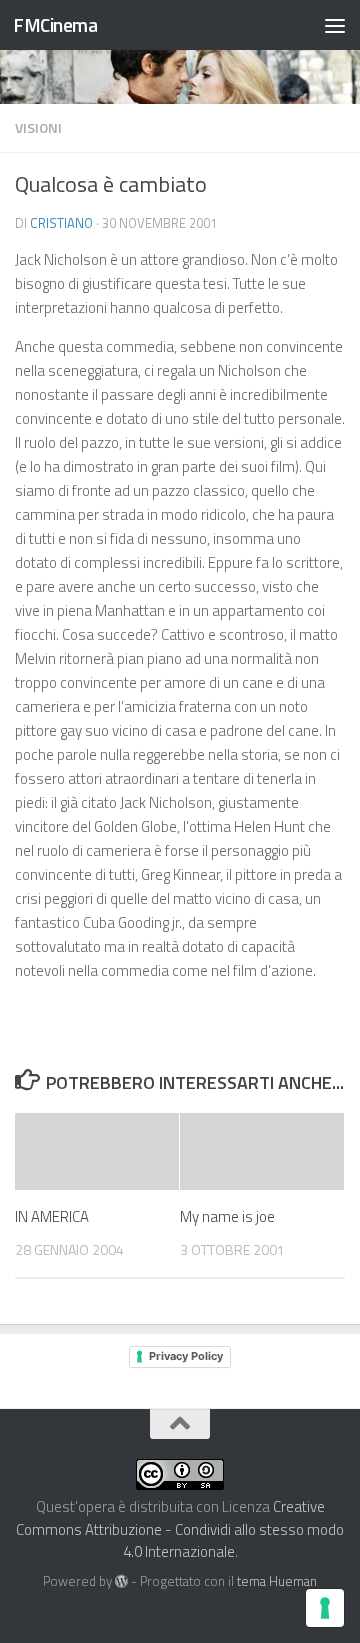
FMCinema (55, 24)
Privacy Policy (186, 1356)
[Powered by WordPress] (121, 1581)
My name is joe (227, 1216)
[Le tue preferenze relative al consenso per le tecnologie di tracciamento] (325, 1608)
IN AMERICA (52, 1216)
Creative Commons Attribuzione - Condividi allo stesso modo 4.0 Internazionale (180, 1529)
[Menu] (335, 25)
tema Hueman (277, 1581)
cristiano (61, 223)
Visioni (38, 127)
